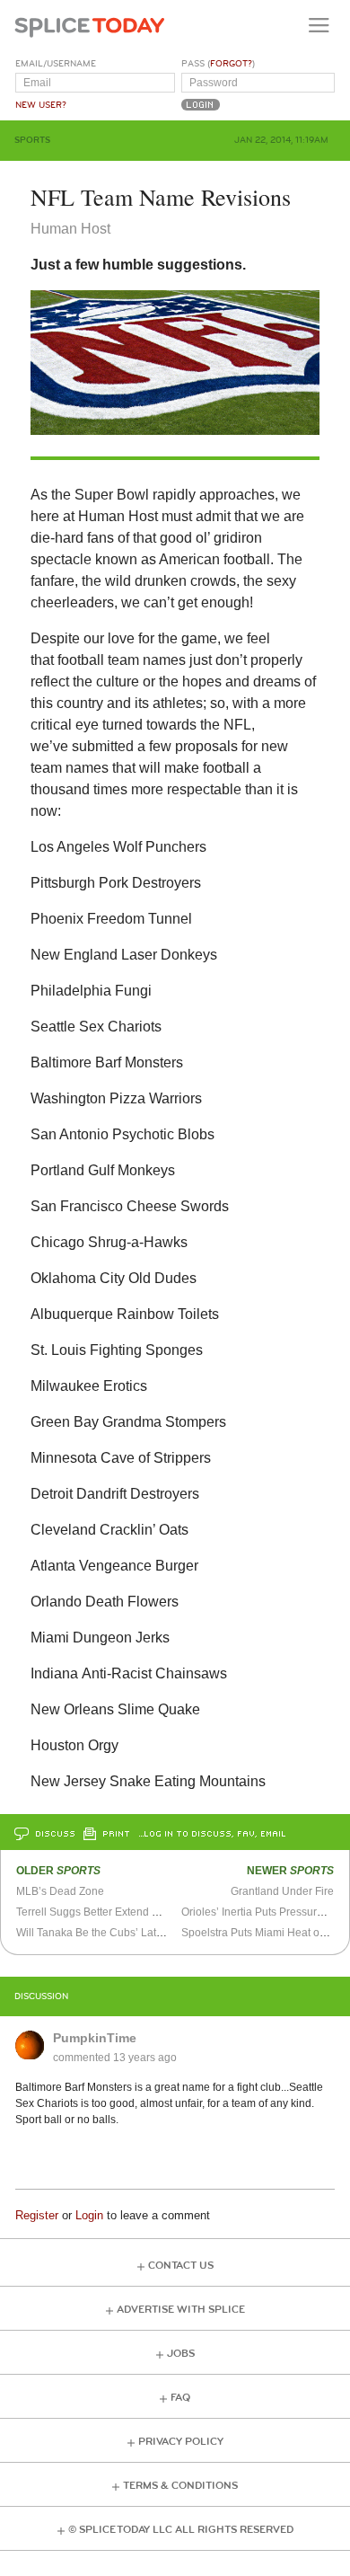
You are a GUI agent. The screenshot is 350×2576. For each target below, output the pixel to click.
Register (37, 2215)
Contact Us (181, 2266)
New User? (41, 105)
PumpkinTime (95, 2038)
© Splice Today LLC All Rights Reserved (181, 2530)
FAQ (180, 2398)
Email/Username (56, 64)
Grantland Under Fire (282, 1891)
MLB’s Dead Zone (60, 1891)
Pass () (218, 64)
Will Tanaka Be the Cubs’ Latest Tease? (113, 1933)
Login (89, 2215)
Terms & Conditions (180, 2486)
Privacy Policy (181, 2442)
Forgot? (231, 64)
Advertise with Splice (181, 2310)
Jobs (181, 2354)
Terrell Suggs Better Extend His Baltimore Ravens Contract (159, 1912)
